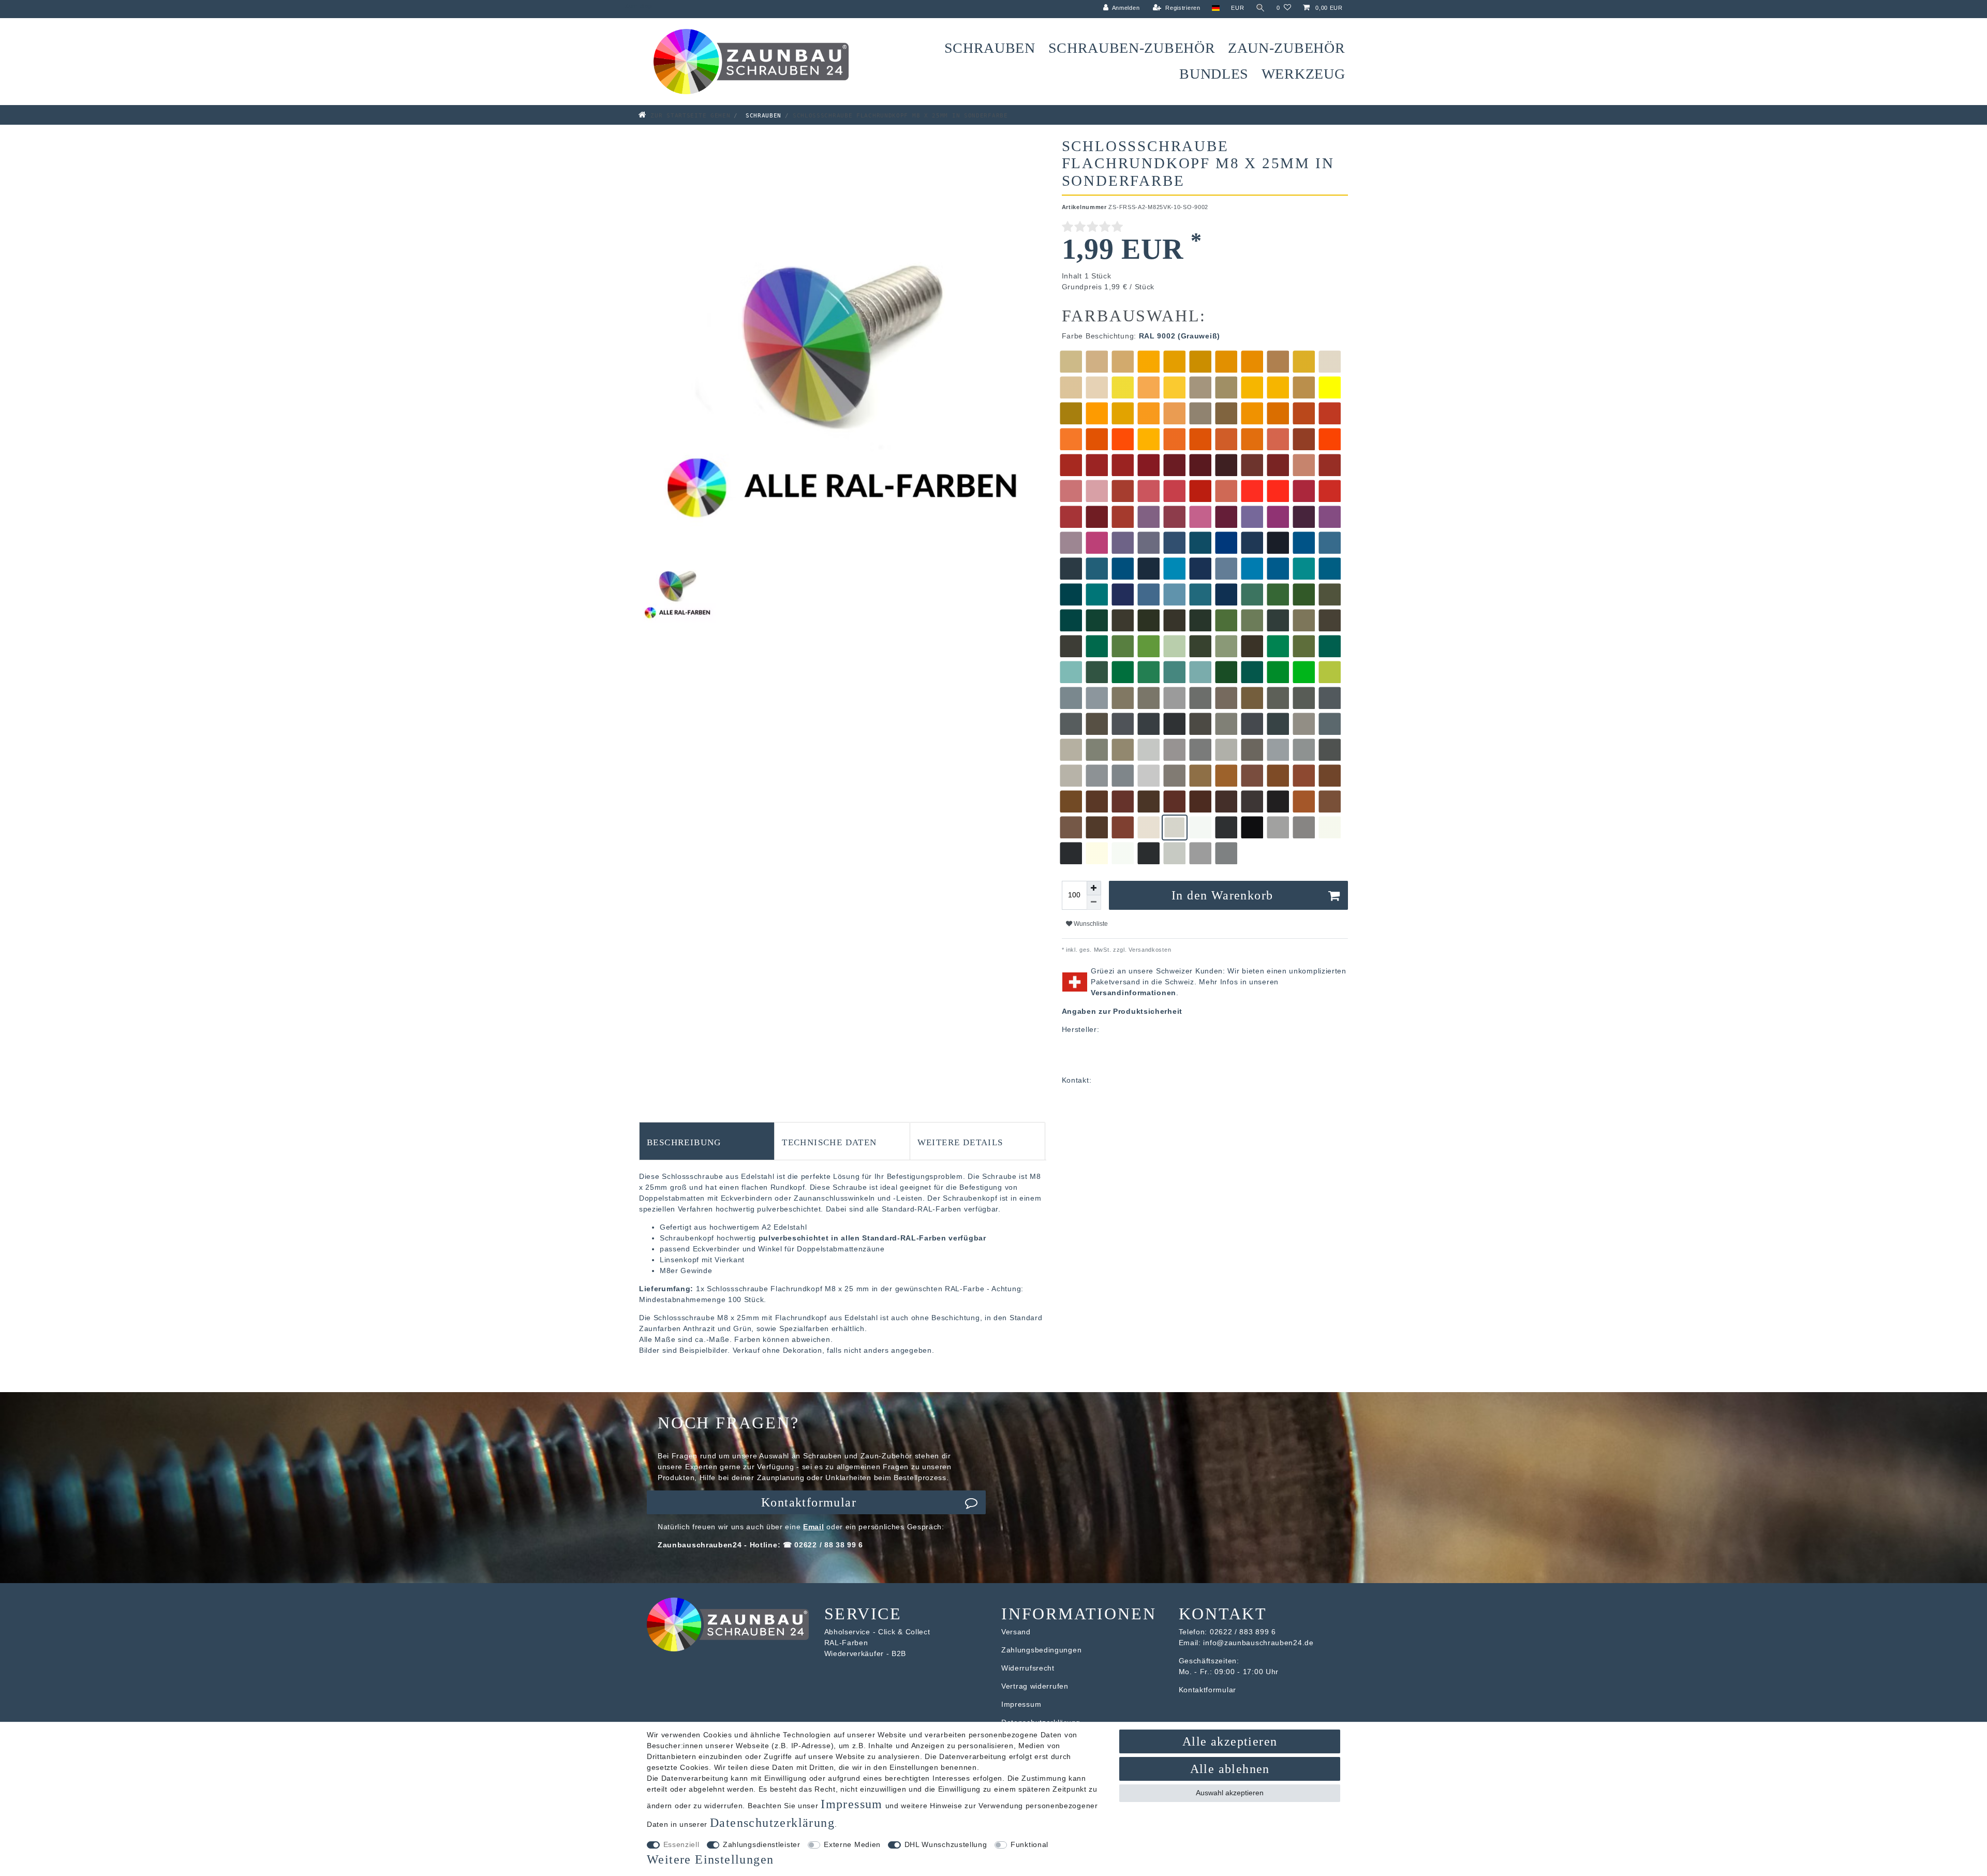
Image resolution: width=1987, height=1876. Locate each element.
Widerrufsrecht (1028, 1668)
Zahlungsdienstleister (762, 1844)
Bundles (1214, 74)
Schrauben (990, 48)
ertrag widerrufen (1037, 1686)
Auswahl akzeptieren (1230, 1793)
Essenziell (681, 1844)
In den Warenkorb (1222, 895)
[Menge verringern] (1094, 903)
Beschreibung (684, 1141)
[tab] (707, 1141)
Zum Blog (639, 6)
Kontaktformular (809, 1502)
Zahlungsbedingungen (1041, 1650)
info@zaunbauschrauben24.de (1258, 1643)
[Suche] (1261, 8)
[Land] (1216, 8)
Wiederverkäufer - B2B (865, 1653)
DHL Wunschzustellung (946, 1844)
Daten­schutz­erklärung (772, 1823)
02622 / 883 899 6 (1243, 1632)
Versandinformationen (1133, 993)
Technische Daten (829, 1141)
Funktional (1029, 1844)
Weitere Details (960, 1141)
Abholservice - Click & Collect (877, 1632)
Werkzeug (1303, 74)
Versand (1016, 1632)
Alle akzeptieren (1230, 1741)
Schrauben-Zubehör (1132, 48)
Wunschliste (1090, 924)
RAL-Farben (846, 1643)
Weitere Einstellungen (710, 1859)
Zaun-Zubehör (1286, 48)
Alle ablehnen (1230, 1769)
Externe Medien (852, 1844)
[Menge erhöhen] (1094, 888)
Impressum (1021, 1704)
